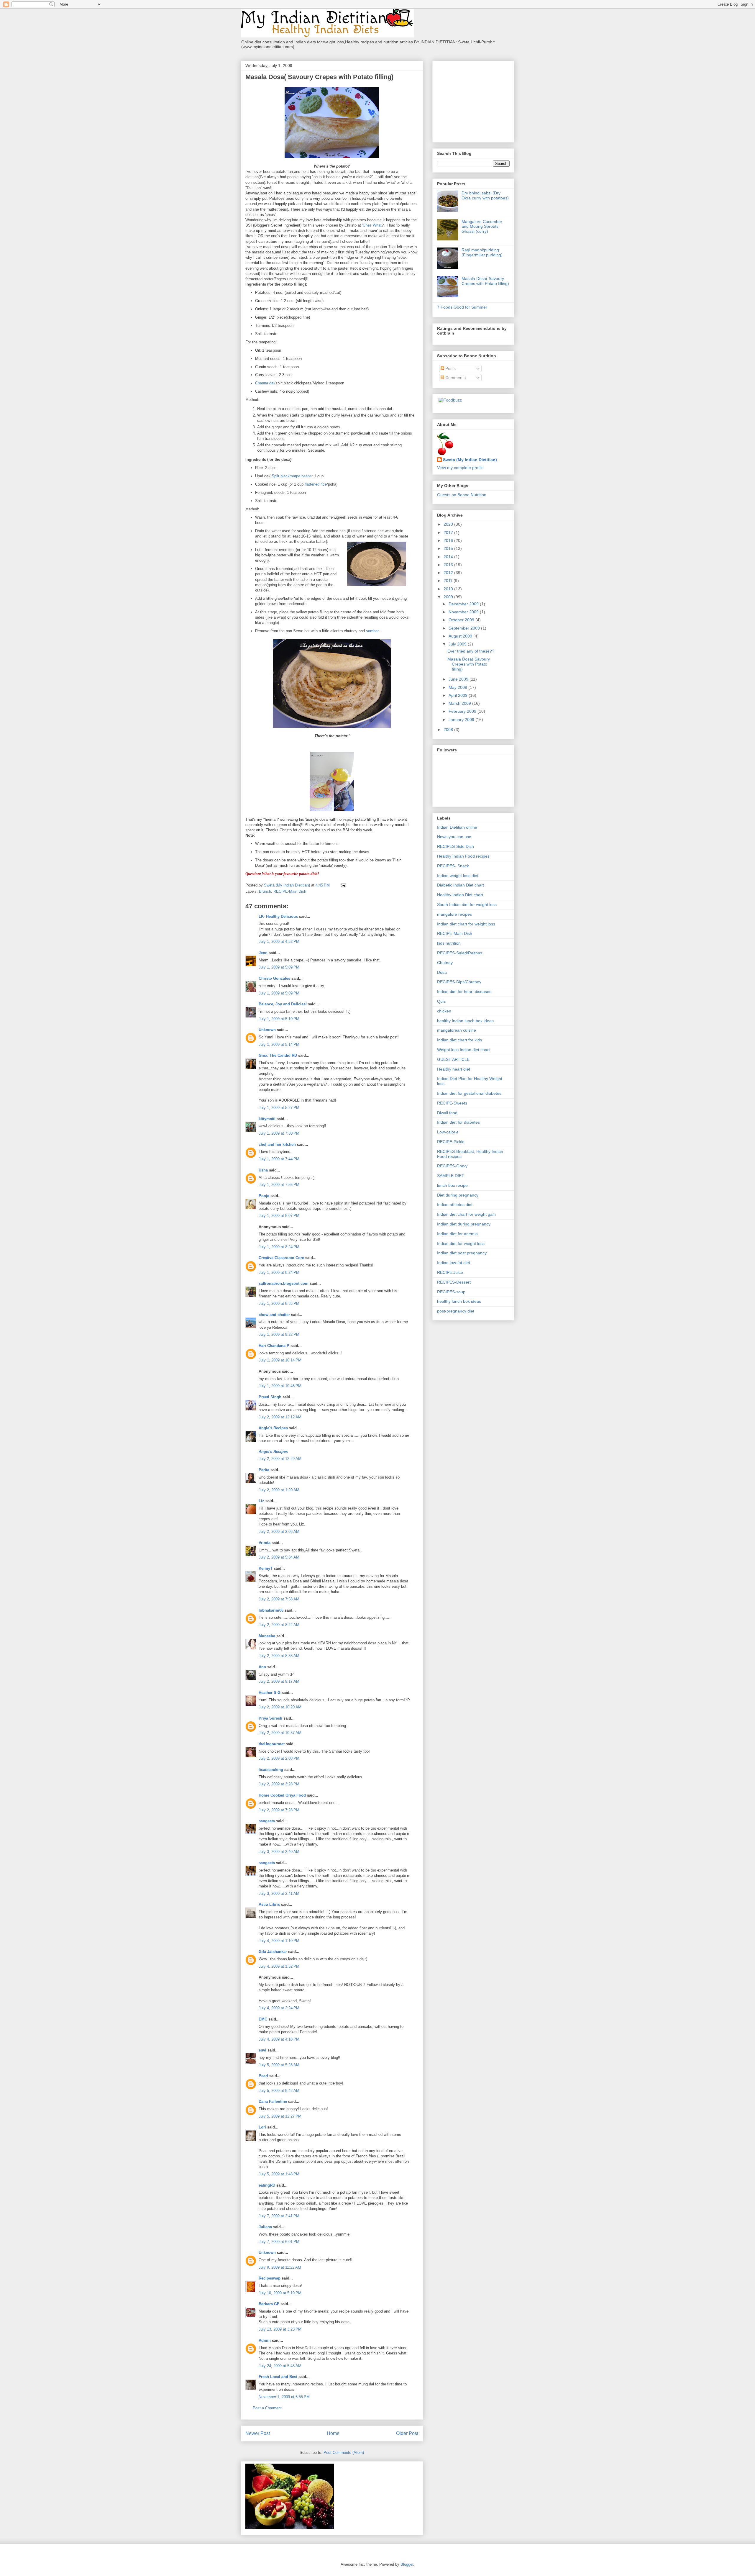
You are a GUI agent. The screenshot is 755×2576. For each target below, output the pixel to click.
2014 (449, 557)
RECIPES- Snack (453, 866)
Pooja (264, 1196)
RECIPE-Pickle (451, 1142)
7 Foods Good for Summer (462, 307)
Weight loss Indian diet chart (463, 1050)
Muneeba (267, 1636)
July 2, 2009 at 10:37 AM (280, 1733)
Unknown (267, 1030)
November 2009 (464, 612)
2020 (449, 524)
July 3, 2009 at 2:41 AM (279, 1894)
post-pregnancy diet (456, 1311)
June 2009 (459, 679)
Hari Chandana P (274, 1346)
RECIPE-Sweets (452, 1103)
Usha (263, 1170)
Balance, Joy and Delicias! (283, 1004)
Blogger (407, 2564)
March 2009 (460, 703)
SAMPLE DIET (451, 1176)
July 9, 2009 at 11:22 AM (280, 2267)
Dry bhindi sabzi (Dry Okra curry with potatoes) (485, 195)
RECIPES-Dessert (454, 1282)
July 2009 (458, 644)
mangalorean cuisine (457, 1030)
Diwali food (447, 1113)
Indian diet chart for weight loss (466, 924)
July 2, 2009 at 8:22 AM (279, 1625)
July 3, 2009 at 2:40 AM (279, 1852)
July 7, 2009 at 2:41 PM (279, 2216)
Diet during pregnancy (458, 1195)
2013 (449, 565)
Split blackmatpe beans (292, 476)
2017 (449, 532)
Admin (265, 2340)
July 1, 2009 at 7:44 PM (279, 1159)
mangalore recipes (454, 914)
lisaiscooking (271, 1770)
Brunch (265, 891)
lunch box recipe (452, 1185)
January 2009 (462, 720)
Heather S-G (270, 1693)
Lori (262, 2127)
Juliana (265, 2227)
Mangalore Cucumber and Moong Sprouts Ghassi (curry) (482, 227)
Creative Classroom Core (281, 1258)
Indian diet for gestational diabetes (469, 1093)
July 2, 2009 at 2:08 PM (279, 1758)
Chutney (445, 963)
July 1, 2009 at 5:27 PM (279, 1108)
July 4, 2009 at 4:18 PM (279, 2039)
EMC (263, 2019)
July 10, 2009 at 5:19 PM (280, 2293)
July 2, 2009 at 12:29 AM (280, 1459)
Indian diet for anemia (457, 1234)
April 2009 (459, 695)
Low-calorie (448, 1132)
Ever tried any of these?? (471, 651)
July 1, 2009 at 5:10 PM (279, 1019)
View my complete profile (460, 468)
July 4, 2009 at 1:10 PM (279, 1941)
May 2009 (458, 687)
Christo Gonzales (274, 978)
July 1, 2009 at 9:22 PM (279, 1334)
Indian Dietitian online (457, 827)
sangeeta (267, 1821)
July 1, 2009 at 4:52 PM (279, 942)
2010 (449, 589)
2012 (449, 573)
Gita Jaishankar (273, 1952)
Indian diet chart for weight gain (466, 1214)
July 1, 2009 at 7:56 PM (279, 1185)
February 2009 (463, 711)
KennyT (266, 1568)
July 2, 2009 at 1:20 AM (279, 1490)
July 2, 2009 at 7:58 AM (279, 1599)
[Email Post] (343, 885)
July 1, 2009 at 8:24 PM (279, 1247)
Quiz (441, 1001)
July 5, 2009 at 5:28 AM (279, 2065)
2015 (449, 548)
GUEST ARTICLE (453, 1059)
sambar (372, 631)
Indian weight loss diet (458, 876)
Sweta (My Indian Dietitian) (470, 460)
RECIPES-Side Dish (456, 846)
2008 (449, 730)
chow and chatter (274, 1315)
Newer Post (258, 2433)
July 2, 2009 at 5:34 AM (279, 1557)
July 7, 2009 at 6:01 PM (279, 2242)
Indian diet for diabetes (458, 1122)
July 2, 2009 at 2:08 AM (279, 1532)
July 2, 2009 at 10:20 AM (280, 1707)
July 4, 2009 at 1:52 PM (279, 1966)
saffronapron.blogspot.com (284, 1283)
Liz (261, 1501)
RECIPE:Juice (450, 1272)
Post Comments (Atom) (344, 2453)
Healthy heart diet (454, 1069)
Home (333, 2433)
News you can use (454, 837)
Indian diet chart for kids (459, 1040)
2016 (449, 540)
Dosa (442, 972)
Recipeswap (270, 2278)
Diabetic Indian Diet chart (461, 885)
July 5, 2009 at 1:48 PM (279, 2174)
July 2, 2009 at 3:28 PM (279, 1784)
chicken (444, 1011)
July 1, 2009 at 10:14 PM (280, 1360)
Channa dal (265, 383)
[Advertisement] (474, 100)
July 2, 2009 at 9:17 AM (279, 1681)
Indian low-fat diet (454, 1263)
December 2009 (464, 604)
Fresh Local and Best (278, 2377)
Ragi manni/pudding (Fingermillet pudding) (482, 252)
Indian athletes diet (455, 1205)
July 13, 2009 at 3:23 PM (280, 2329)
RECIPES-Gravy (452, 1166)
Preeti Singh (270, 1397)
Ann (262, 1667)
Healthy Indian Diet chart (460, 895)
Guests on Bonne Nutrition (462, 495)
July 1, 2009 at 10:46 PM (280, 1386)
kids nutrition (449, 943)
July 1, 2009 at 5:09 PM (279, 967)
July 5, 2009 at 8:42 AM (279, 2091)
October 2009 (462, 620)
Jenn (263, 953)
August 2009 (461, 636)
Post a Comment (267, 2408)
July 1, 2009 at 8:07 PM (279, 1216)
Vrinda (265, 1543)
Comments (455, 378)
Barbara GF (269, 2304)
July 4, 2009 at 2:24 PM (279, 2008)
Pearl (263, 2076)
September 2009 (465, 628)
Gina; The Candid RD (278, 1055)
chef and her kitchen (277, 1144)
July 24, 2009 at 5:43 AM (280, 2366)
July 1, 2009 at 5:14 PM (279, 1044)
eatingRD (267, 2185)
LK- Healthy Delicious (278, 916)
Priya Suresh (270, 1718)
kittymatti (267, 1119)
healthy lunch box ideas (459, 1301)
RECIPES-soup (451, 1292)
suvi (262, 2050)
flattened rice (316, 484)
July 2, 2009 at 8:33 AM (279, 1656)
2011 (449, 581)
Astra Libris (269, 1904)
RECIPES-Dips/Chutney (459, 982)
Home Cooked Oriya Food (282, 1795)
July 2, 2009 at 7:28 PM (279, 1810)
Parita (264, 1470)
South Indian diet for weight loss (467, 904)
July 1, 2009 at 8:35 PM (279, 1303)
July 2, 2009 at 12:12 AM (280, 1417)
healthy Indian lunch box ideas (465, 1021)
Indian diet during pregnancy (464, 1224)
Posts (450, 368)
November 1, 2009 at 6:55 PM (284, 2397)
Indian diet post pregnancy (462, 1253)
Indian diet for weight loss (461, 1243)
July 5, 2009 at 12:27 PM (280, 2116)
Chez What (372, 225)
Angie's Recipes (273, 1428)
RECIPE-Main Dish (290, 891)
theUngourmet (272, 1744)
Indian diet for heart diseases (464, 992)
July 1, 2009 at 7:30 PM (279, 1133)
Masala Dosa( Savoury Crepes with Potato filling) (485, 281)
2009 (449, 597)
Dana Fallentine (273, 2101)
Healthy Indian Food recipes (463, 856)
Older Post (407, 2433)
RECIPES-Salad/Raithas (460, 953)
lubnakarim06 (271, 1610)
